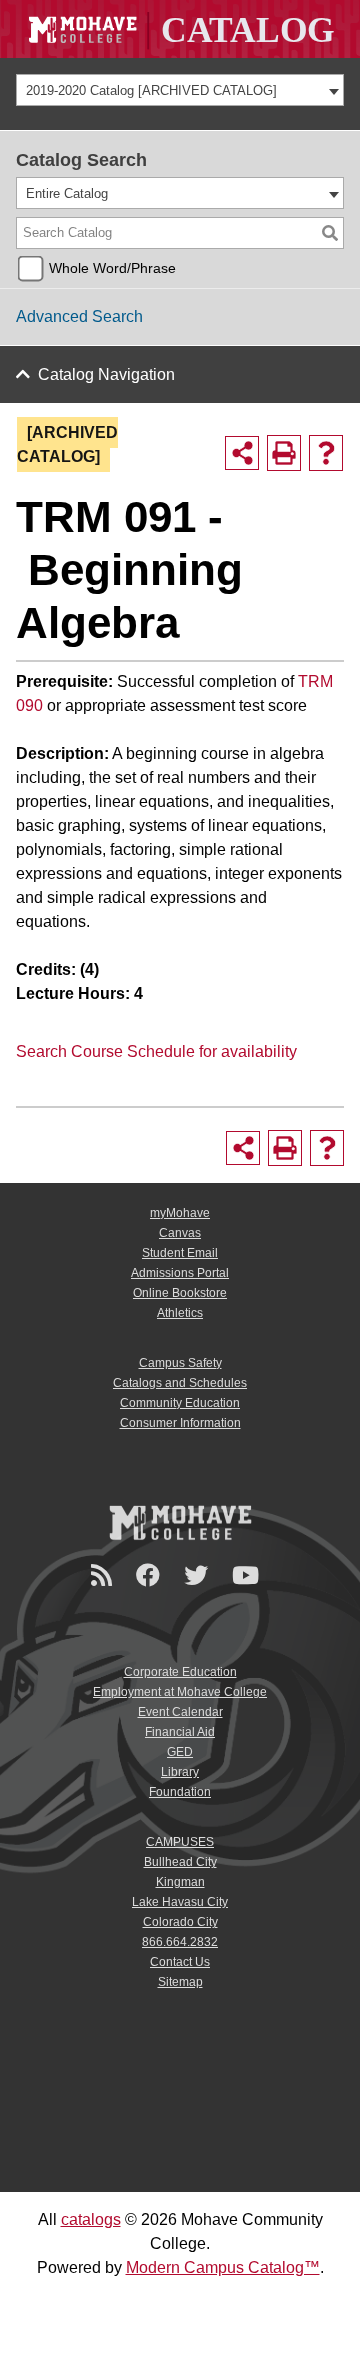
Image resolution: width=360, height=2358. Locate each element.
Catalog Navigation (106, 374)
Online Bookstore (180, 1293)
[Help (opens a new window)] (326, 453)
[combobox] (180, 90)
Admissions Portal (180, 1273)
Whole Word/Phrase (112, 268)
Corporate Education (180, 1672)
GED (180, 1752)
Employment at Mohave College (180, 1692)
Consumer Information (180, 1423)
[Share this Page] (242, 453)
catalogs (91, 2219)
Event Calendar (180, 1712)
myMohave (180, 1213)
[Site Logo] (180, 29)
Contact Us (180, 1962)
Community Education (180, 1403)
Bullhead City (180, 1862)
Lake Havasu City (180, 1902)
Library (180, 1772)
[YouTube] (248, 1575)
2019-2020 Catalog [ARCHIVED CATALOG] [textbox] (151, 90)
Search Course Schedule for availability (156, 1051)
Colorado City (180, 1922)
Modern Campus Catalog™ (223, 2267)
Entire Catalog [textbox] (67, 193)
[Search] (330, 233)
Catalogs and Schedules (180, 1383)
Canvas (180, 1233)
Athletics (180, 1313)
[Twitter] (199, 1575)
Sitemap (180, 1982)
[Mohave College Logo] (180, 1522)
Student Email (180, 1253)
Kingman (180, 1882)
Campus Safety (180, 1363)
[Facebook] (151, 1575)
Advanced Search (79, 316)
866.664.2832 (180, 1942)
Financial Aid (180, 1732)
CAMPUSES (180, 1842)
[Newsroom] (104, 1575)
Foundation (180, 1792)
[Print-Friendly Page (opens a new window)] (284, 453)
